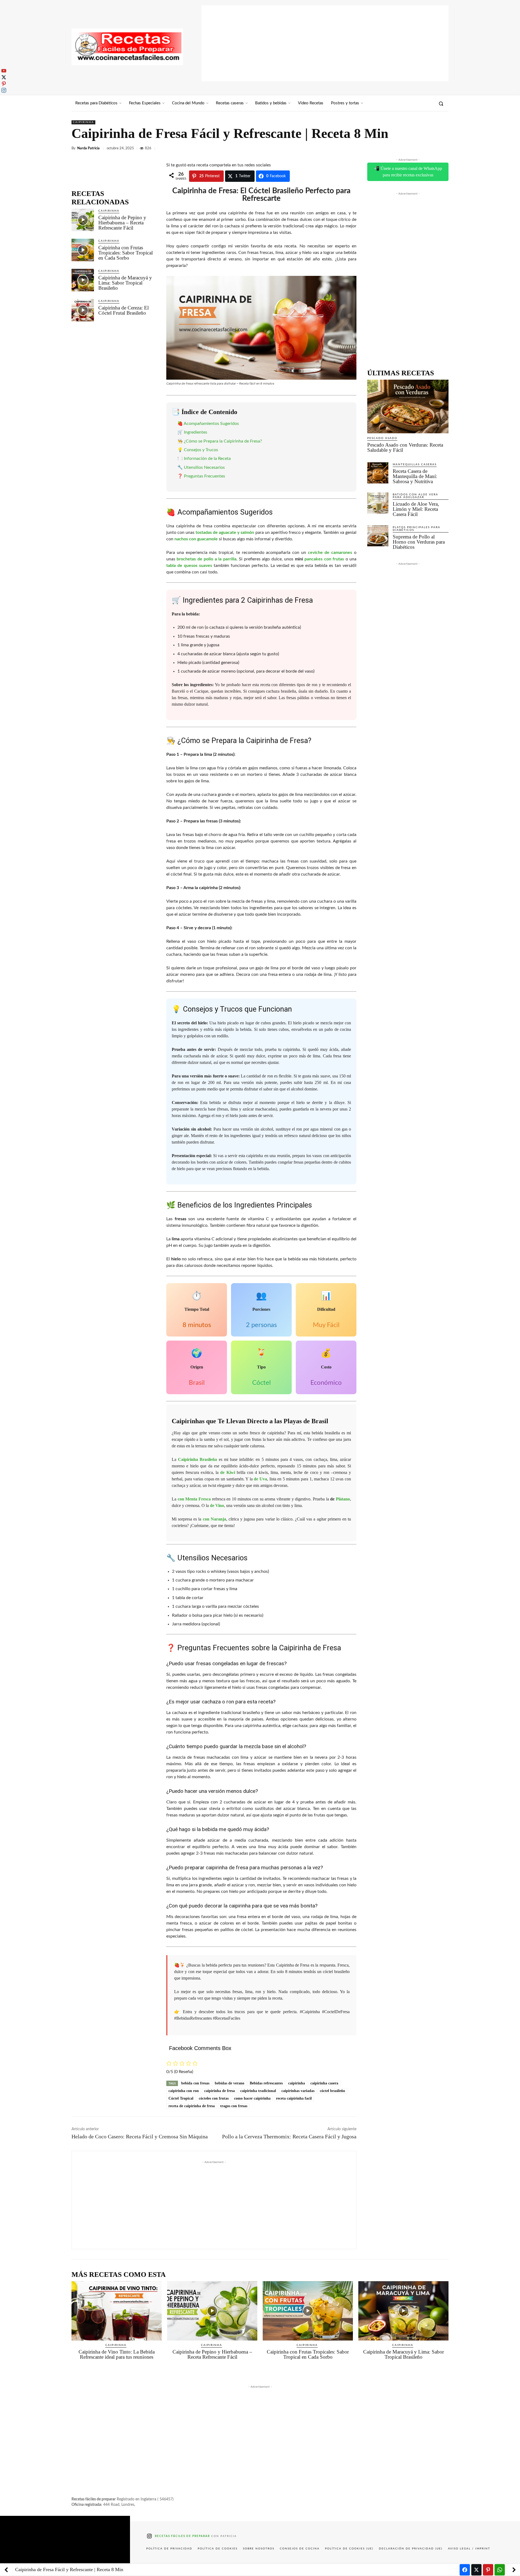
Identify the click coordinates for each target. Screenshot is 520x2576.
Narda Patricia (88, 148)
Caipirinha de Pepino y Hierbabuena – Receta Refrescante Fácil (122, 223)
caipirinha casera (324, 2083)
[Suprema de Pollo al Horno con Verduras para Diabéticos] (378, 536)
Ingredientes (196, 432)
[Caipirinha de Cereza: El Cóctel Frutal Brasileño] (83, 310)
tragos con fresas (234, 2106)
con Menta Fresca (194, 1499)
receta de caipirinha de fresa (192, 2106)
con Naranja (214, 1519)
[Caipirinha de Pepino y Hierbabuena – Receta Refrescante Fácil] (83, 220)
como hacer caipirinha (252, 2098)
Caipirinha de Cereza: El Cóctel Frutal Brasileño (123, 310)
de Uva (260, 1479)
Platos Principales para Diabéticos (417, 529)
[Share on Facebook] (465, 2570)
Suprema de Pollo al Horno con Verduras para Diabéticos (419, 542)
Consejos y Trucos (201, 450)
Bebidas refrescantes (266, 2083)
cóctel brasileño (332, 2091)
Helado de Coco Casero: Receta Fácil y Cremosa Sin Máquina (140, 2136)
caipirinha (297, 2083)
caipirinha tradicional (258, 2091)
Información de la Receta (207, 459)
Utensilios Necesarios (204, 467)
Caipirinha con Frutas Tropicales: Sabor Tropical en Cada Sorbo (126, 253)
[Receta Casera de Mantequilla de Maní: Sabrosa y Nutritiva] (378, 473)
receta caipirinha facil (294, 2098)
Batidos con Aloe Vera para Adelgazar (415, 496)
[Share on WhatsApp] (500, 2570)
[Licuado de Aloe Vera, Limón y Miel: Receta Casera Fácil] (378, 503)
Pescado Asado (382, 438)
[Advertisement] (325, 43)
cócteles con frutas (214, 2098)
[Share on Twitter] (476, 2570)
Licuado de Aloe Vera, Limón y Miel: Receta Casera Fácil (416, 509)
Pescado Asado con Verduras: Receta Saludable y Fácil (405, 447)
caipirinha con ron (184, 2091)
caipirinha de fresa (220, 2091)
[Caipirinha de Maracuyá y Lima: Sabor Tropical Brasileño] (83, 280)
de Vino (217, 1505)
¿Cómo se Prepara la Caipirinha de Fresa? (223, 441)
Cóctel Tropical (181, 2098)
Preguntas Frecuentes (204, 476)
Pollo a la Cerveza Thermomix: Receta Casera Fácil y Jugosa (289, 2136)
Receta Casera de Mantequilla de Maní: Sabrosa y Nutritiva (415, 476)
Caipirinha (83, 122)
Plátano (343, 1499)
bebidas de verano (230, 2083)
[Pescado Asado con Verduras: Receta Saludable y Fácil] (408, 406)
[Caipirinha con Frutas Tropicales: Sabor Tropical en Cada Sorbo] (83, 250)
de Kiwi (227, 1472)
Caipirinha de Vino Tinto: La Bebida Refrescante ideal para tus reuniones (117, 2354)
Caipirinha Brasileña (197, 1459)
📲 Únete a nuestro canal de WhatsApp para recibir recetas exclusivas (408, 172)
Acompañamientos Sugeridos (211, 424)
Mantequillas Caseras (415, 464)
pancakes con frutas (324, 559)
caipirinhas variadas (298, 2091)
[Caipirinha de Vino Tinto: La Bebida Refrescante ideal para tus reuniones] (117, 2311)
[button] (441, 104)
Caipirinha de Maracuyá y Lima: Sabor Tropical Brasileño (125, 283)
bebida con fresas (195, 2083)
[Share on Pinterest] (488, 2570)
